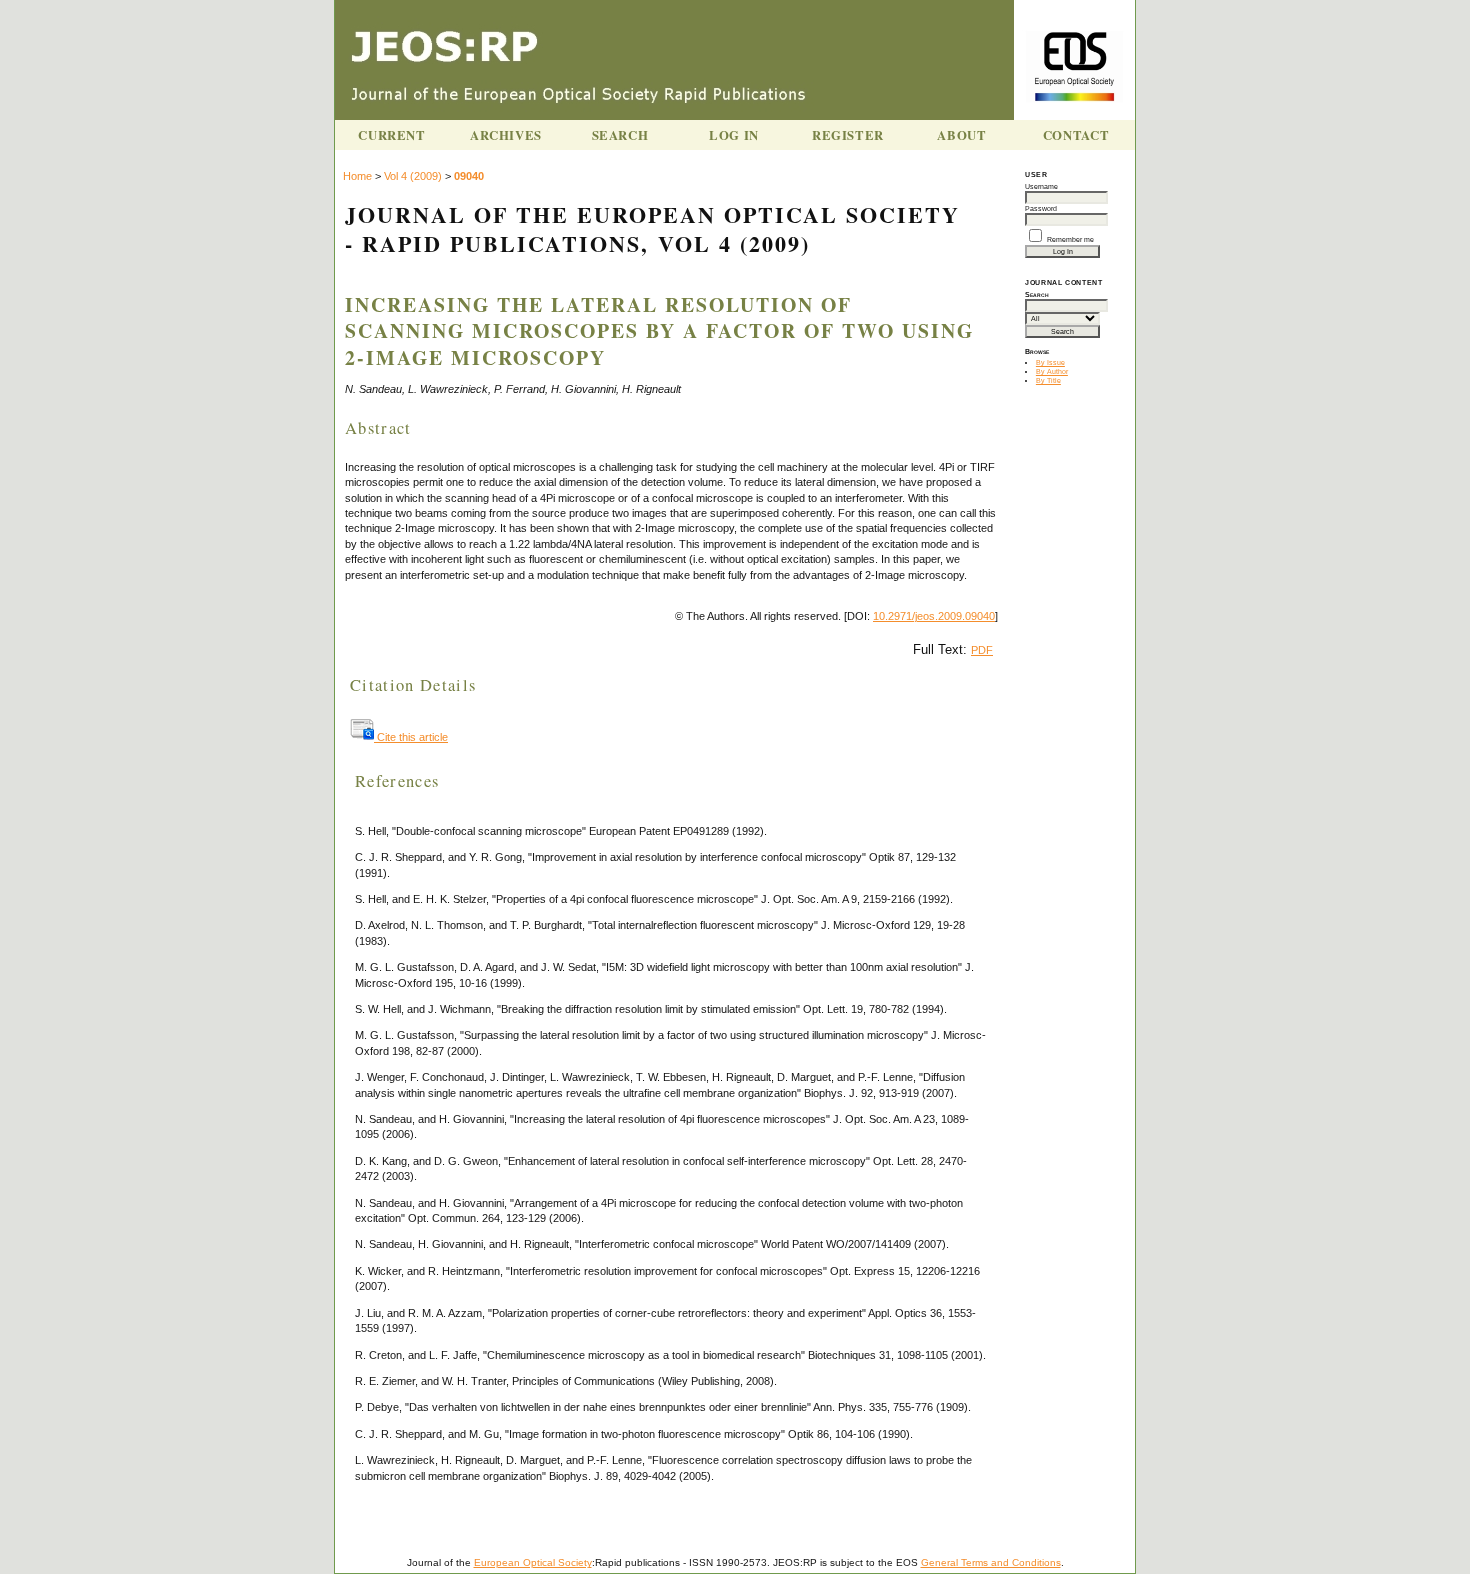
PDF (982, 650)
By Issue (1050, 362)
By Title (1048, 380)
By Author (1052, 371)
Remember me (1070, 239)
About (961, 135)
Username (1041, 186)
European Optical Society (533, 1562)
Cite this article (411, 737)
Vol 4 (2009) (413, 176)
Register (848, 135)
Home (357, 176)
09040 (469, 176)
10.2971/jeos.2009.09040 (934, 616)
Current (391, 135)
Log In (734, 135)
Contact (1076, 135)
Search (620, 135)
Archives (506, 135)
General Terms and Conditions (991, 1562)
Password (1041, 208)
